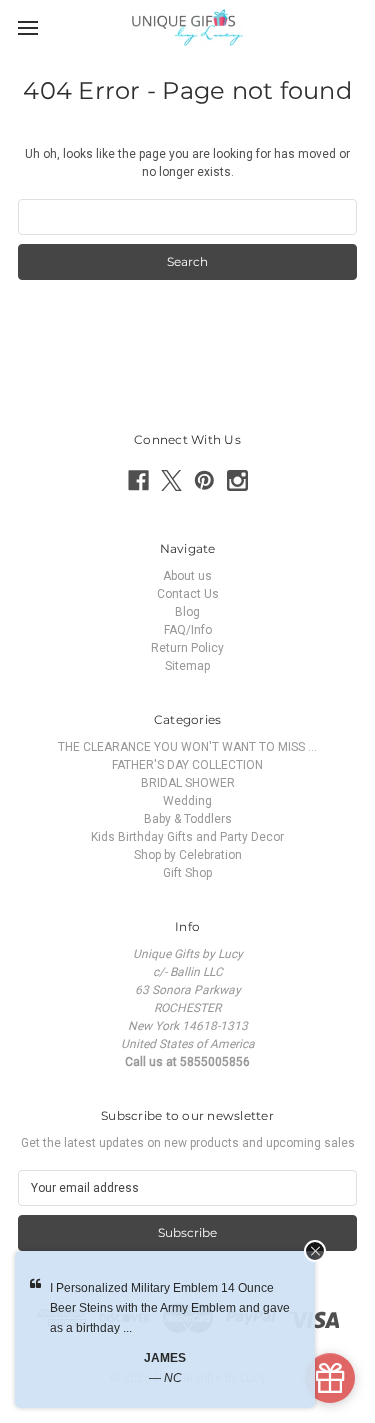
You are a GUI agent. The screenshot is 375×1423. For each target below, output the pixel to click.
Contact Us (188, 594)
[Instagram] (237, 480)
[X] (171, 480)
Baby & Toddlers (188, 819)
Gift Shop (187, 873)
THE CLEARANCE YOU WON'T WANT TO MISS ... (187, 747)
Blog (187, 612)
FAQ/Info (188, 630)
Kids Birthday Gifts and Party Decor (187, 837)
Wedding (187, 801)
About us (187, 576)
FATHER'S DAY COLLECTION (187, 765)
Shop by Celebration (188, 855)
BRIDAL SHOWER (188, 783)
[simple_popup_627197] (330, 1378)
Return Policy (187, 648)
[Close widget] (315, 1251)
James (165, 1358)
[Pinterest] (204, 480)
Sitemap (187, 666)
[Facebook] (138, 480)
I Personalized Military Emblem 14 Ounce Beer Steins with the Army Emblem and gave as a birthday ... (170, 1308)
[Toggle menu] (27, 27)
